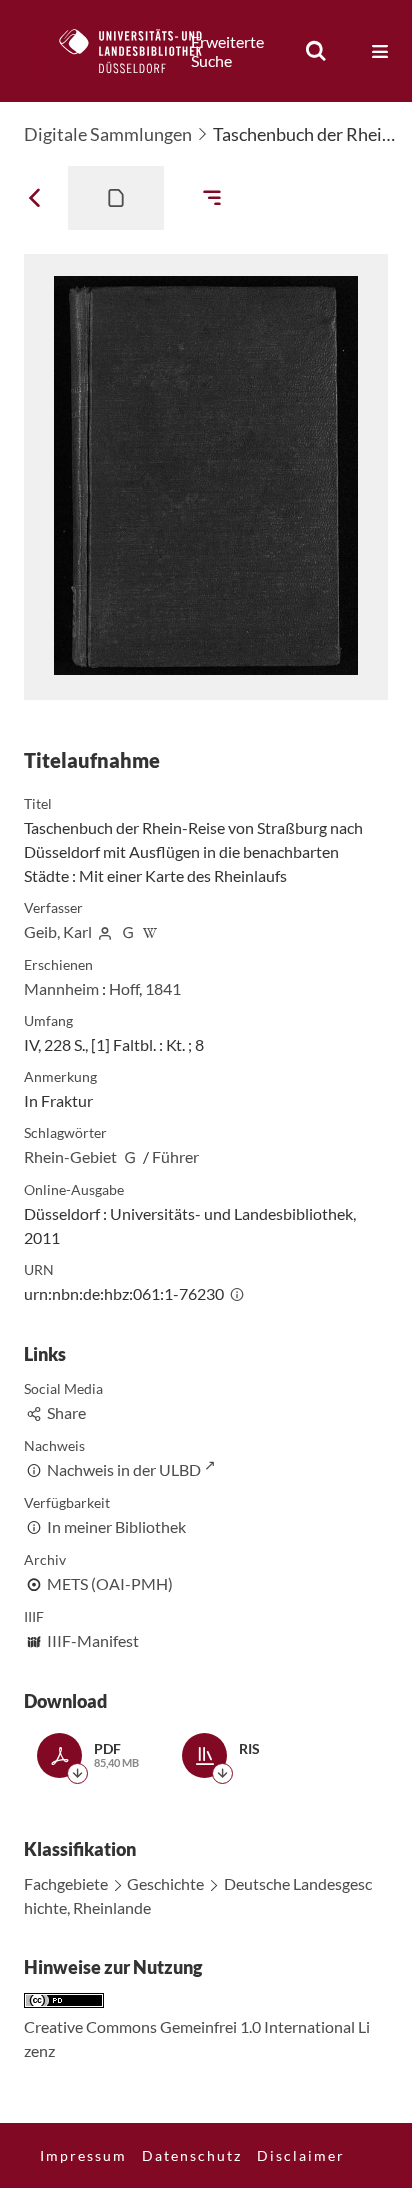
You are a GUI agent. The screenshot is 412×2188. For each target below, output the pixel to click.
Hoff (124, 988)
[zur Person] (105, 931)
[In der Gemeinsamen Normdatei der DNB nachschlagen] (128, 931)
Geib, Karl (58, 931)
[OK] (316, 51)
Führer (175, 1156)
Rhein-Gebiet (70, 1156)
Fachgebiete (66, 1883)
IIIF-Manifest (93, 1640)
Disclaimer (301, 2155)
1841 (163, 988)
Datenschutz (192, 2155)
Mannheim (61, 988)
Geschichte (165, 1883)
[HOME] (141, 51)
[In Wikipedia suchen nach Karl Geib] (151, 931)
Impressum (83, 2155)
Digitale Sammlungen (108, 134)
